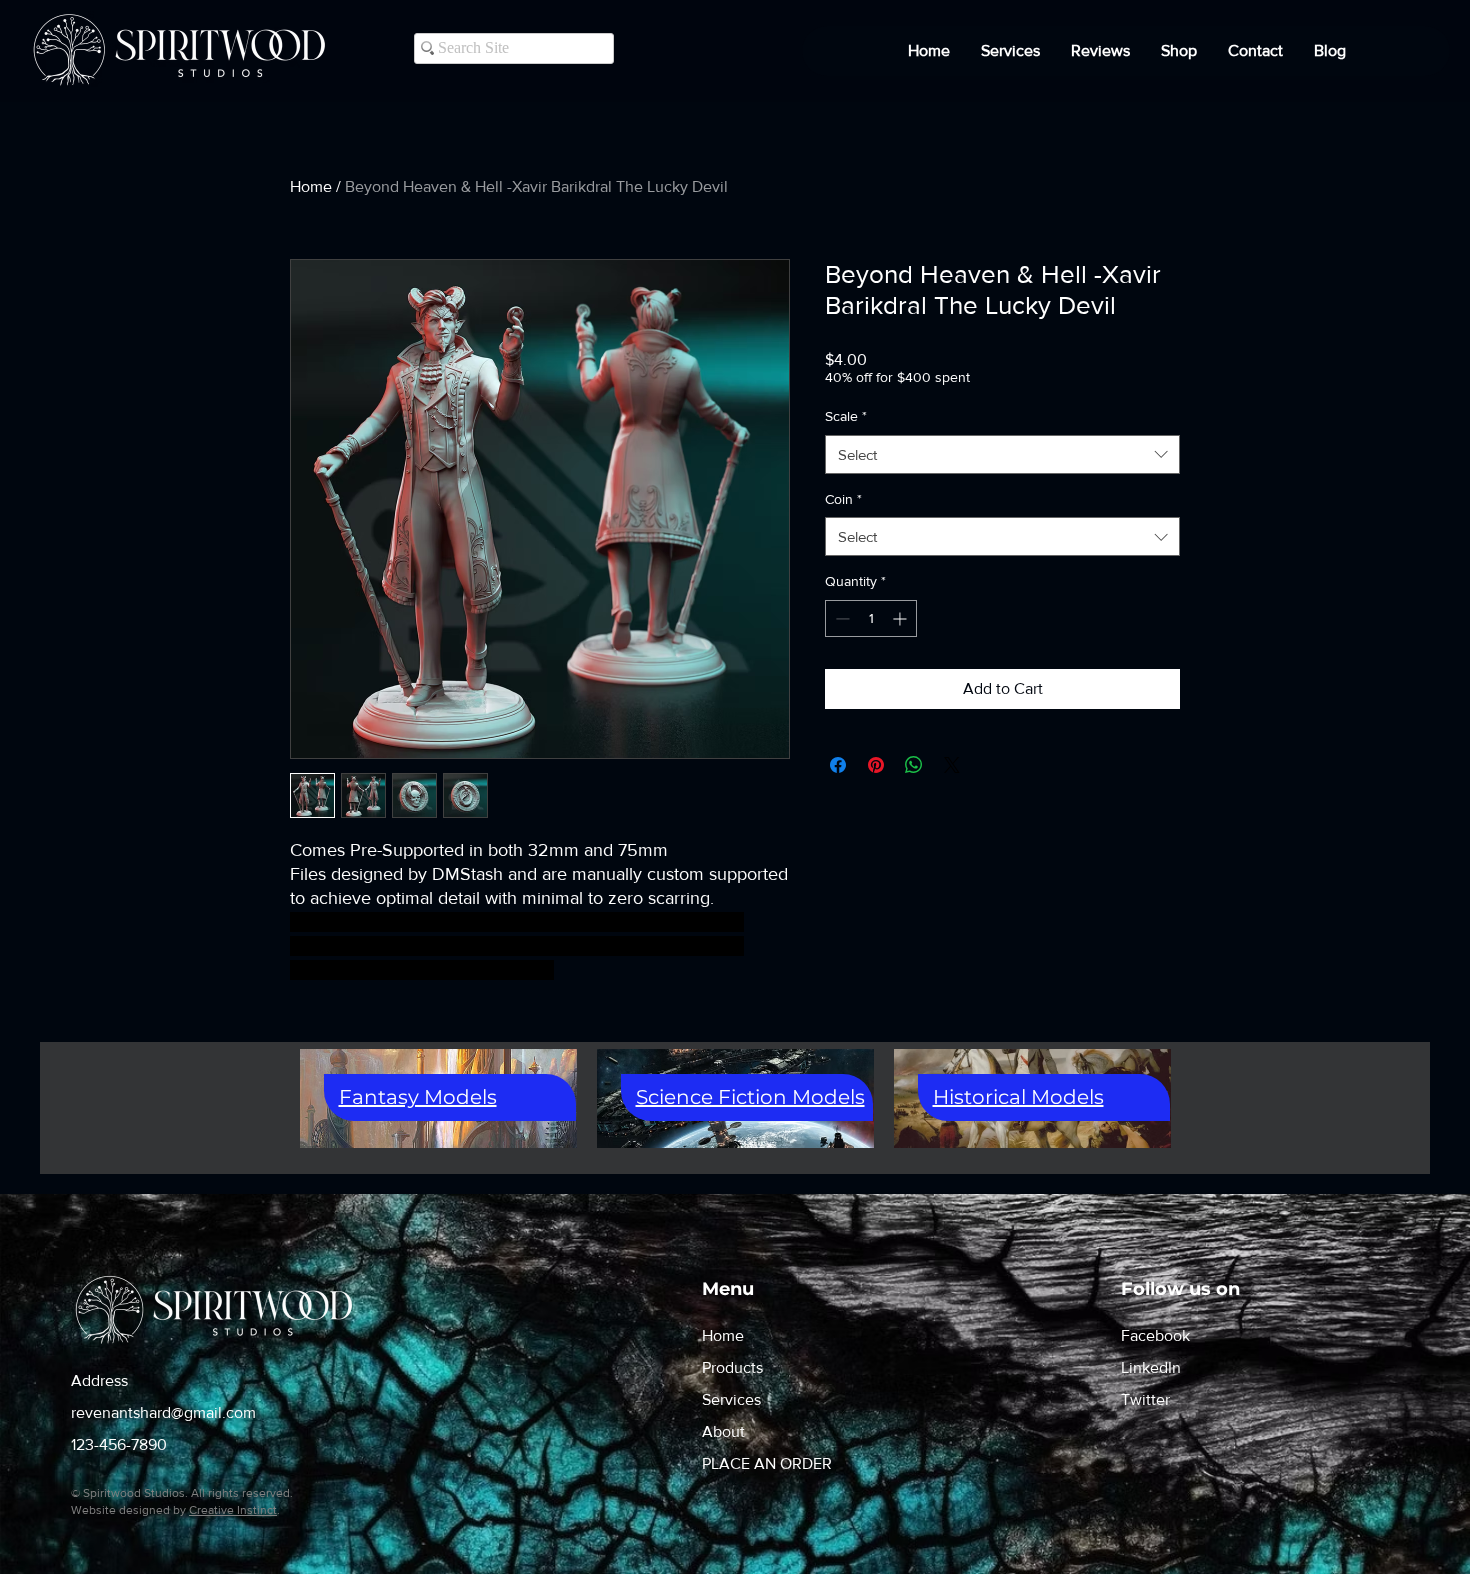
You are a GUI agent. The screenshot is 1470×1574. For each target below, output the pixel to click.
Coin (843, 499)
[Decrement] (840, 618)
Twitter (1145, 1399)
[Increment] (901, 618)
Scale (846, 416)
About (723, 1431)
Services (731, 1399)
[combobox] (1002, 454)
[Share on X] (952, 765)
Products (732, 1367)
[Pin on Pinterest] (876, 765)
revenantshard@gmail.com (163, 1412)
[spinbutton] (871, 618)
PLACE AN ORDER (767, 1463)
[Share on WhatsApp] (914, 765)
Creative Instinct (233, 1510)
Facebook (1155, 1335)
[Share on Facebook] (838, 765)
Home (311, 186)
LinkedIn (1151, 1367)
